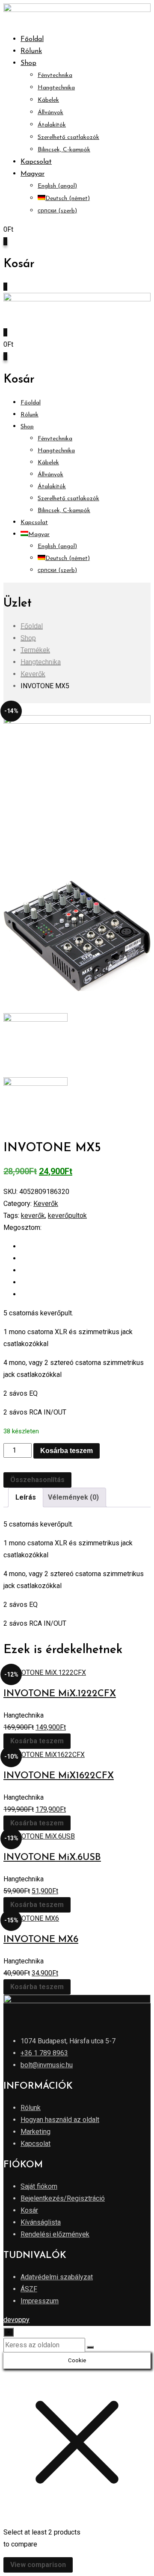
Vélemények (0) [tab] (73, 1497)
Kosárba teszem (67, 1451)
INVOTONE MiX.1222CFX (60, 1694)
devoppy (16, 2320)
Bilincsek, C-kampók (64, 150)
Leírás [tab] (26, 1497)
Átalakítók (52, 125)
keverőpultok (67, 1216)
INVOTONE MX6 (41, 1940)
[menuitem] (33, 174)
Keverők (46, 1204)
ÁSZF (29, 2289)
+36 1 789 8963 (44, 2053)
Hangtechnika (56, 88)
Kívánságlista (41, 2222)
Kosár (29, 2210)
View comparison (38, 2565)
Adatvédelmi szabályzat (57, 2277)
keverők (33, 1216)
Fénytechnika (55, 75)
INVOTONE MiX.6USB (52, 1858)
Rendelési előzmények (55, 2234)
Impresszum (40, 2301)
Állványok (50, 113)
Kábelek (48, 100)
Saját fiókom (39, 2186)
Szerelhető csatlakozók (68, 137)
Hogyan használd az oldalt (60, 2120)
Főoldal (32, 39)
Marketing (36, 2132)
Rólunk (31, 51)
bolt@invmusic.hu (47, 2065)
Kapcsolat (36, 162)
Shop (28, 63)
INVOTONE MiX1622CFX (59, 1776)
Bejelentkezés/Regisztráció (63, 2198)
